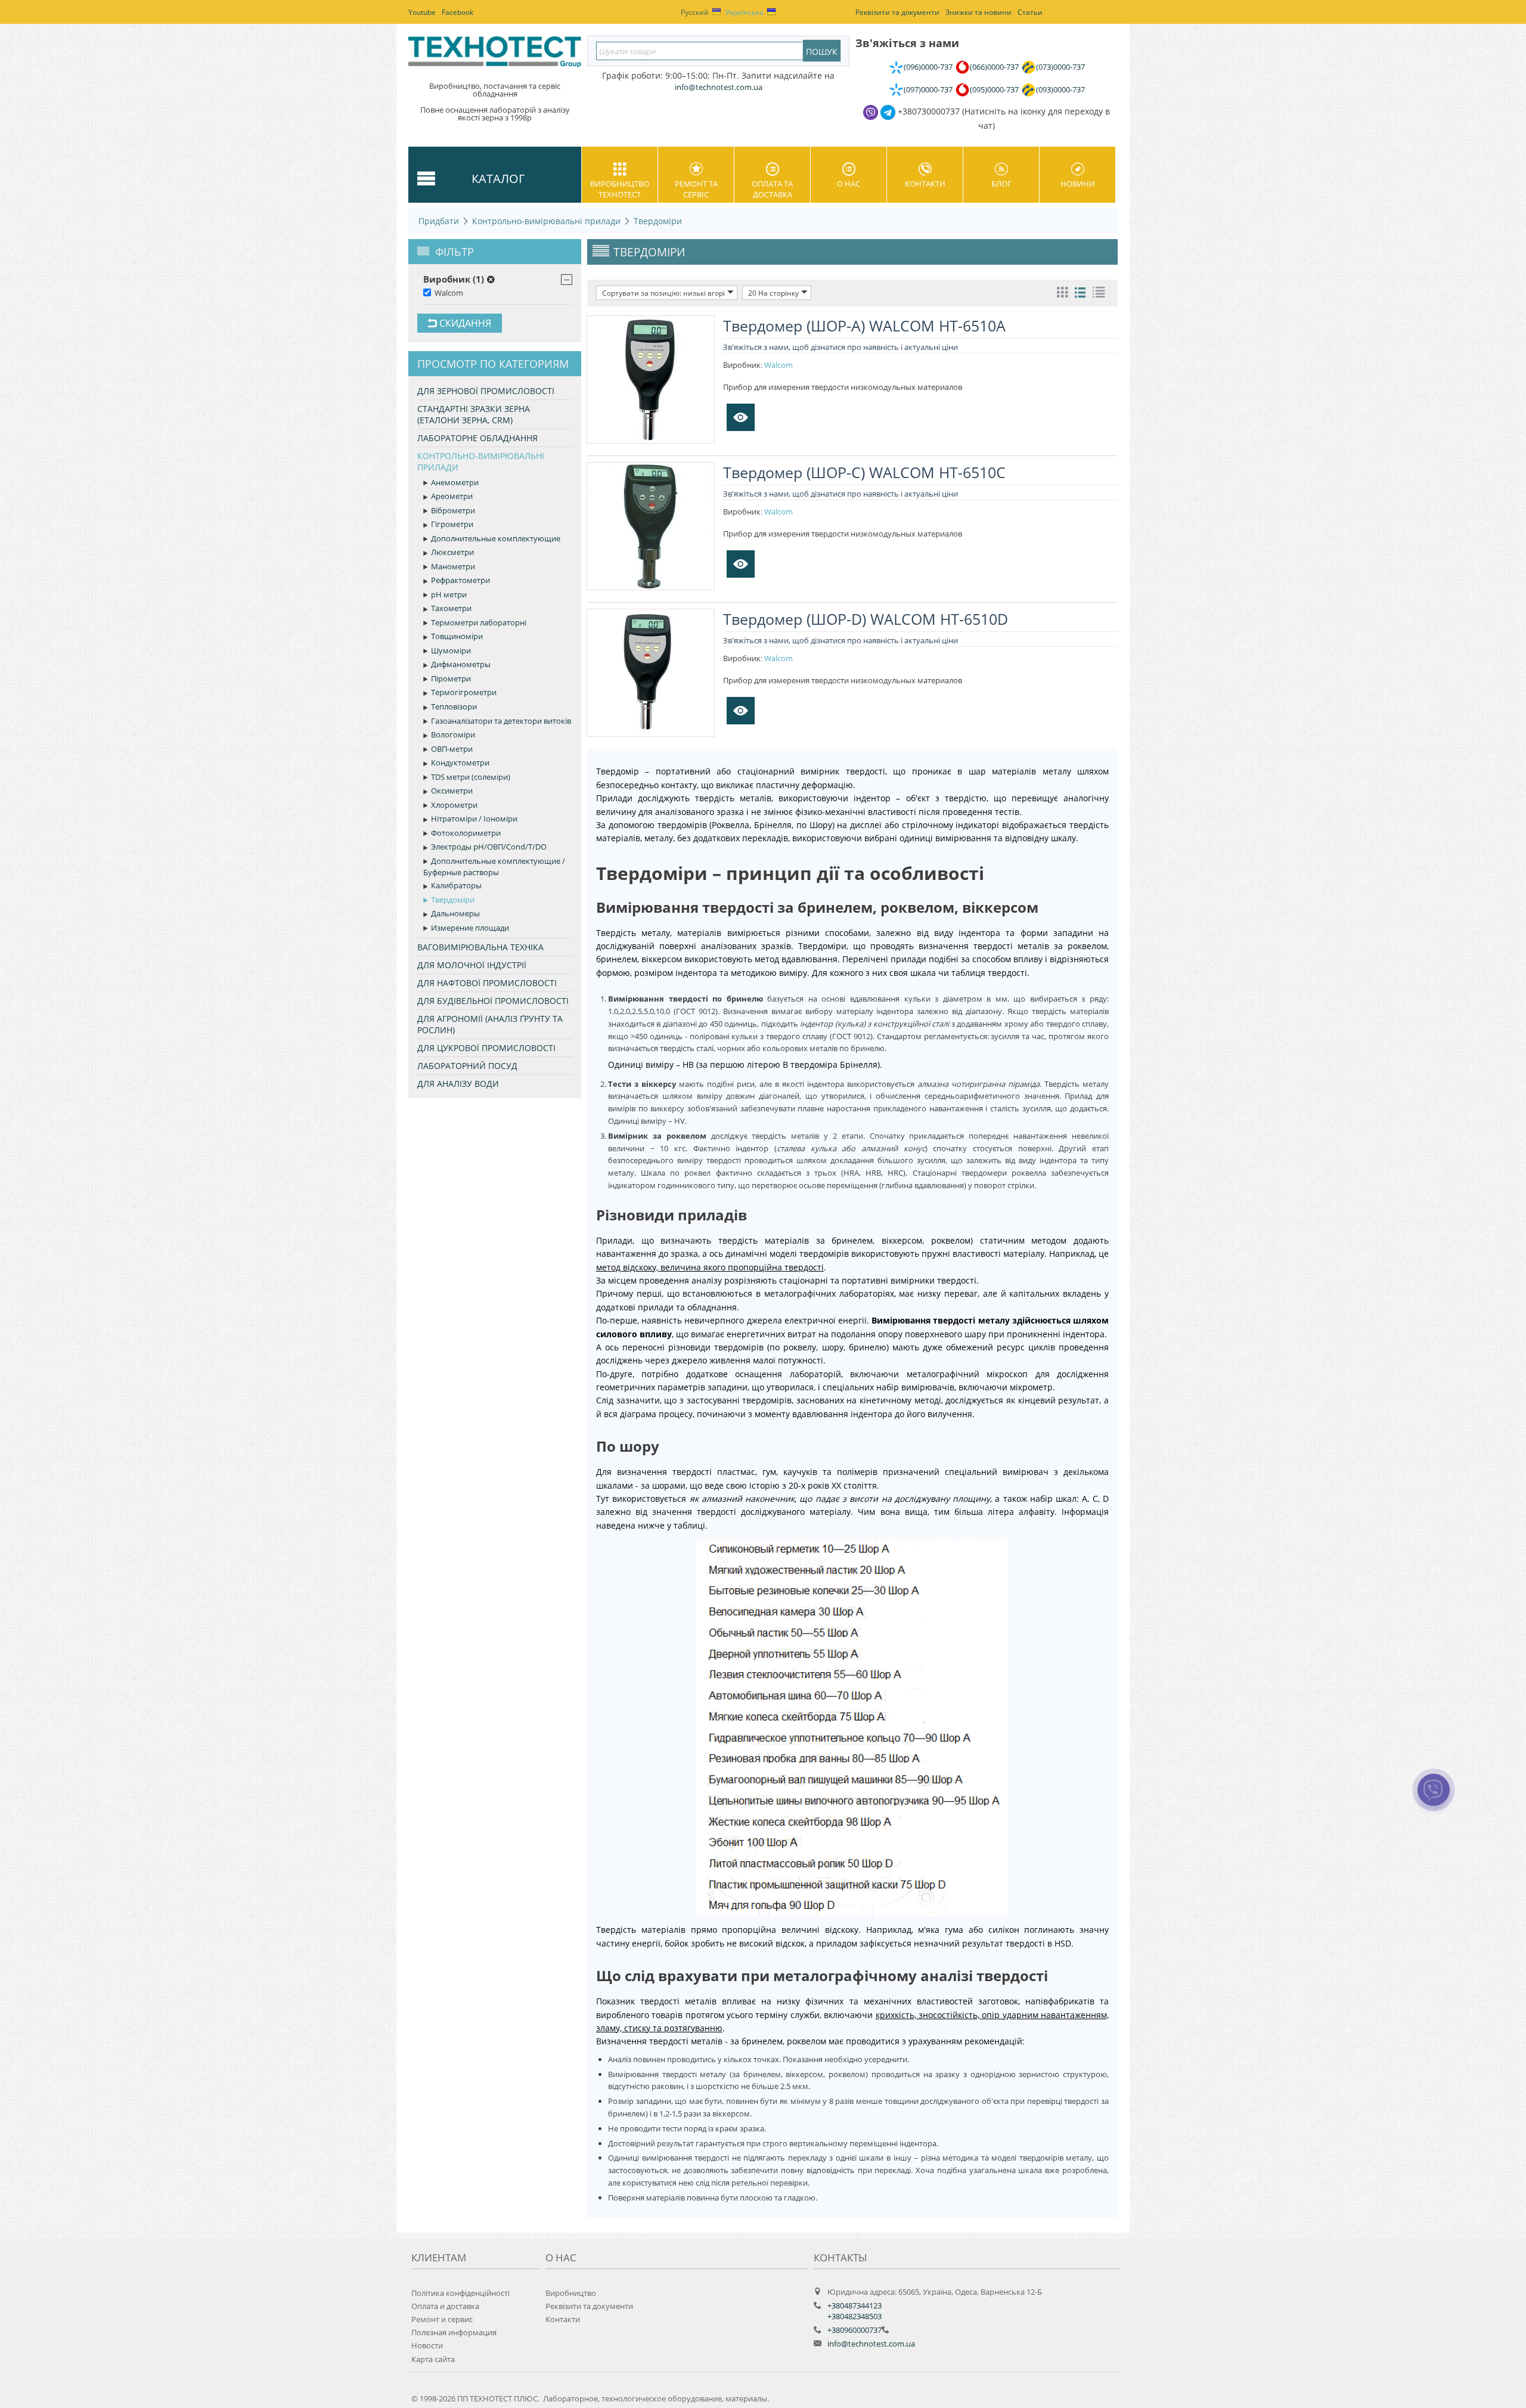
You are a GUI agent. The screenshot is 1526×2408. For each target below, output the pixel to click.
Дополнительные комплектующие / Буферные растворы (494, 867)
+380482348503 (855, 2316)
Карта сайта (433, 2359)
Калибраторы (456, 885)
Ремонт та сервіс (696, 189)
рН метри (449, 594)
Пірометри (451, 678)
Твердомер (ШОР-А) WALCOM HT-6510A (864, 326)
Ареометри (452, 496)
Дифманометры (461, 664)
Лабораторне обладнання (477, 438)
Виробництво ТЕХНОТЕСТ (620, 189)
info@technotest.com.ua (871, 2344)
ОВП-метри (452, 749)
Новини (1078, 184)
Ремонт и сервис (442, 2319)
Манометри (453, 566)
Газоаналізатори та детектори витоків (501, 721)
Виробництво (571, 2293)
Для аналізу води (458, 1084)
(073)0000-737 (1060, 67)
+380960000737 (855, 2330)
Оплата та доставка (772, 189)
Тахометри (451, 608)
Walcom (449, 293)
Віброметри (453, 510)
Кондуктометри (460, 763)
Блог (1001, 184)
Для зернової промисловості (486, 391)
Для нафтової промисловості (487, 983)
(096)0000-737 (928, 67)
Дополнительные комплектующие (496, 538)
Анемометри (455, 482)
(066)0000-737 (994, 67)
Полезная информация (454, 2332)
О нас (849, 184)
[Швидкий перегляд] (741, 417)
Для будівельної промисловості (493, 1001)
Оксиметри (452, 791)
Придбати (439, 221)
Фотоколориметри (466, 833)
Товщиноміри (457, 636)
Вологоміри (453, 735)
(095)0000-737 (994, 89)
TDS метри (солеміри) (471, 777)
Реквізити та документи (589, 2306)
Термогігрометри (464, 692)
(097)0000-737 (928, 89)
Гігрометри (452, 524)
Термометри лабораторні (479, 622)
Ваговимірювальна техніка (480, 947)
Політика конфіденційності (460, 2293)
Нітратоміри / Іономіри (474, 819)
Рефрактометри (460, 580)
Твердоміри (658, 221)
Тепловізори (454, 706)
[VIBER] (1434, 1798)
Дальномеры (455, 913)
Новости (427, 2345)
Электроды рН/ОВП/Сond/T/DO (489, 847)
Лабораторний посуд (467, 1066)
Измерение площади (470, 928)
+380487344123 (855, 2305)
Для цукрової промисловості (486, 1048)
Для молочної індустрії (472, 965)
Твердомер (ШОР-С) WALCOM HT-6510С (864, 472)
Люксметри (452, 552)
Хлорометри (454, 805)
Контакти (925, 184)
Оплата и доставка (445, 2306)
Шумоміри (451, 650)
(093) (1060, 89)
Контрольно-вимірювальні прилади (546, 221)
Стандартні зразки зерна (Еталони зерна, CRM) (474, 414)
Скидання (464, 323)
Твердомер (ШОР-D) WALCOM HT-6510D (866, 619)
